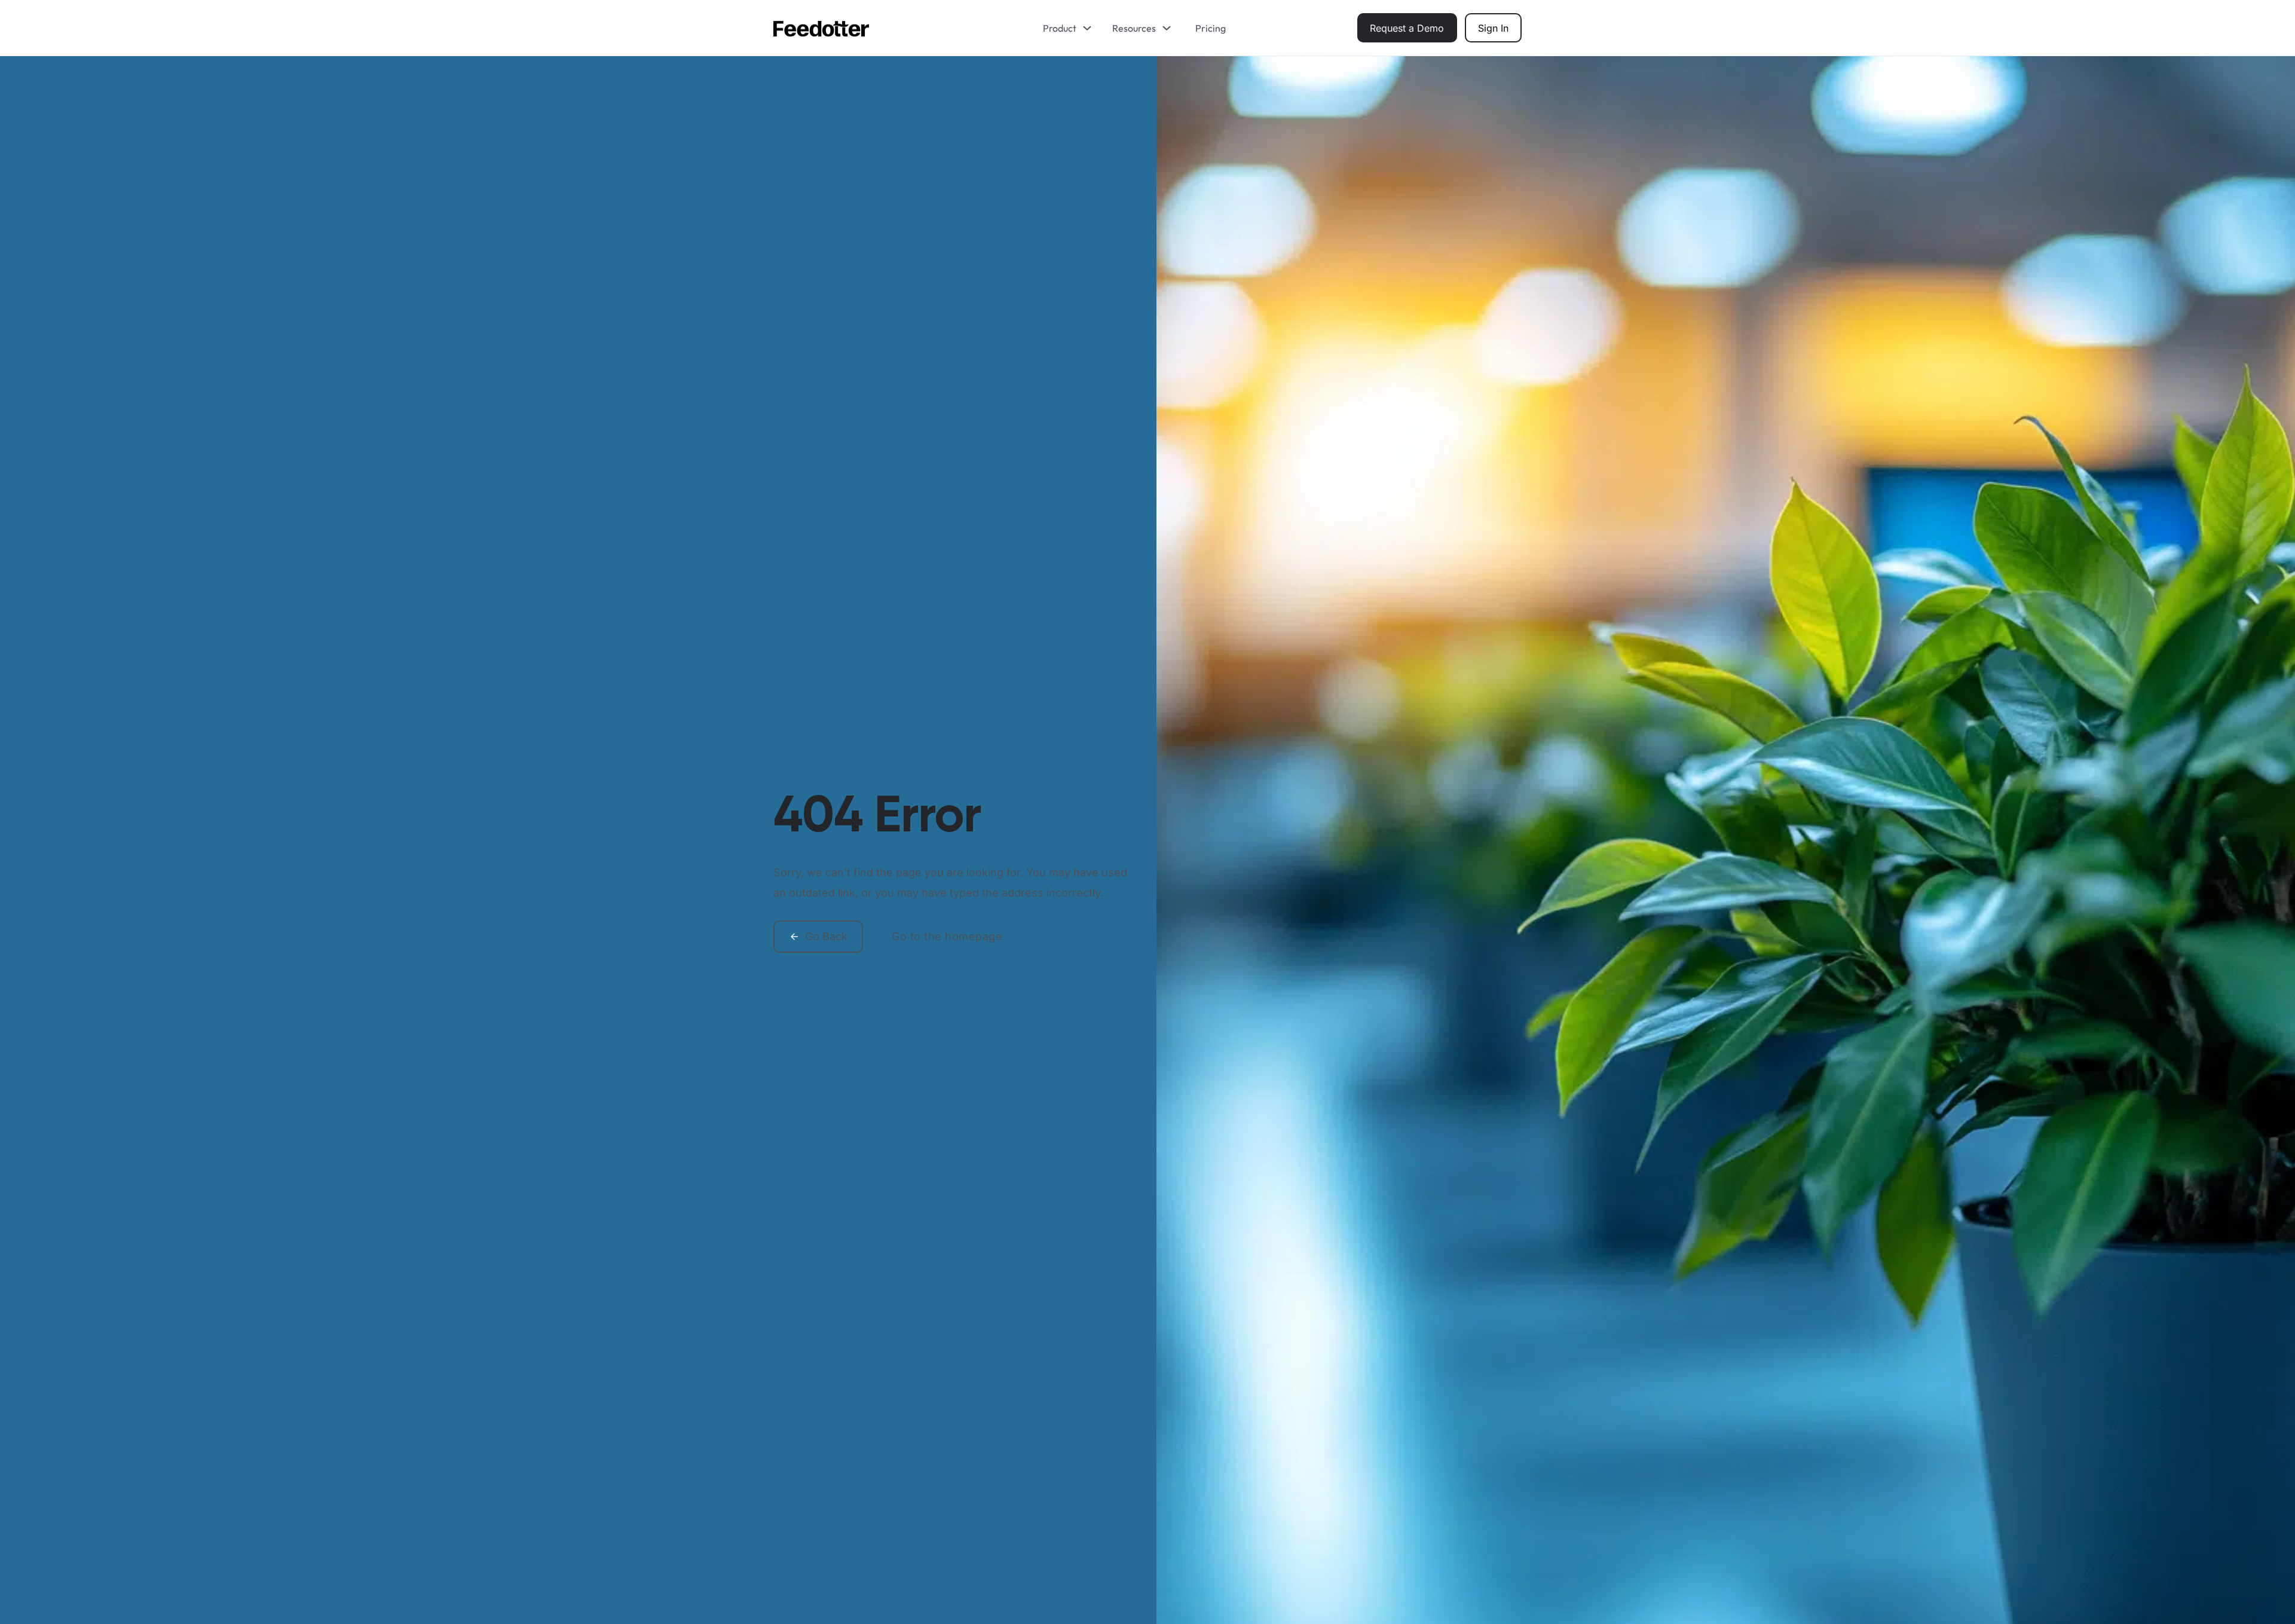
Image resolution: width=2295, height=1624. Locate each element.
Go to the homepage (947, 936)
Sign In (1493, 28)
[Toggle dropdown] (1091, 28)
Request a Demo (1407, 28)
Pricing (1211, 28)
